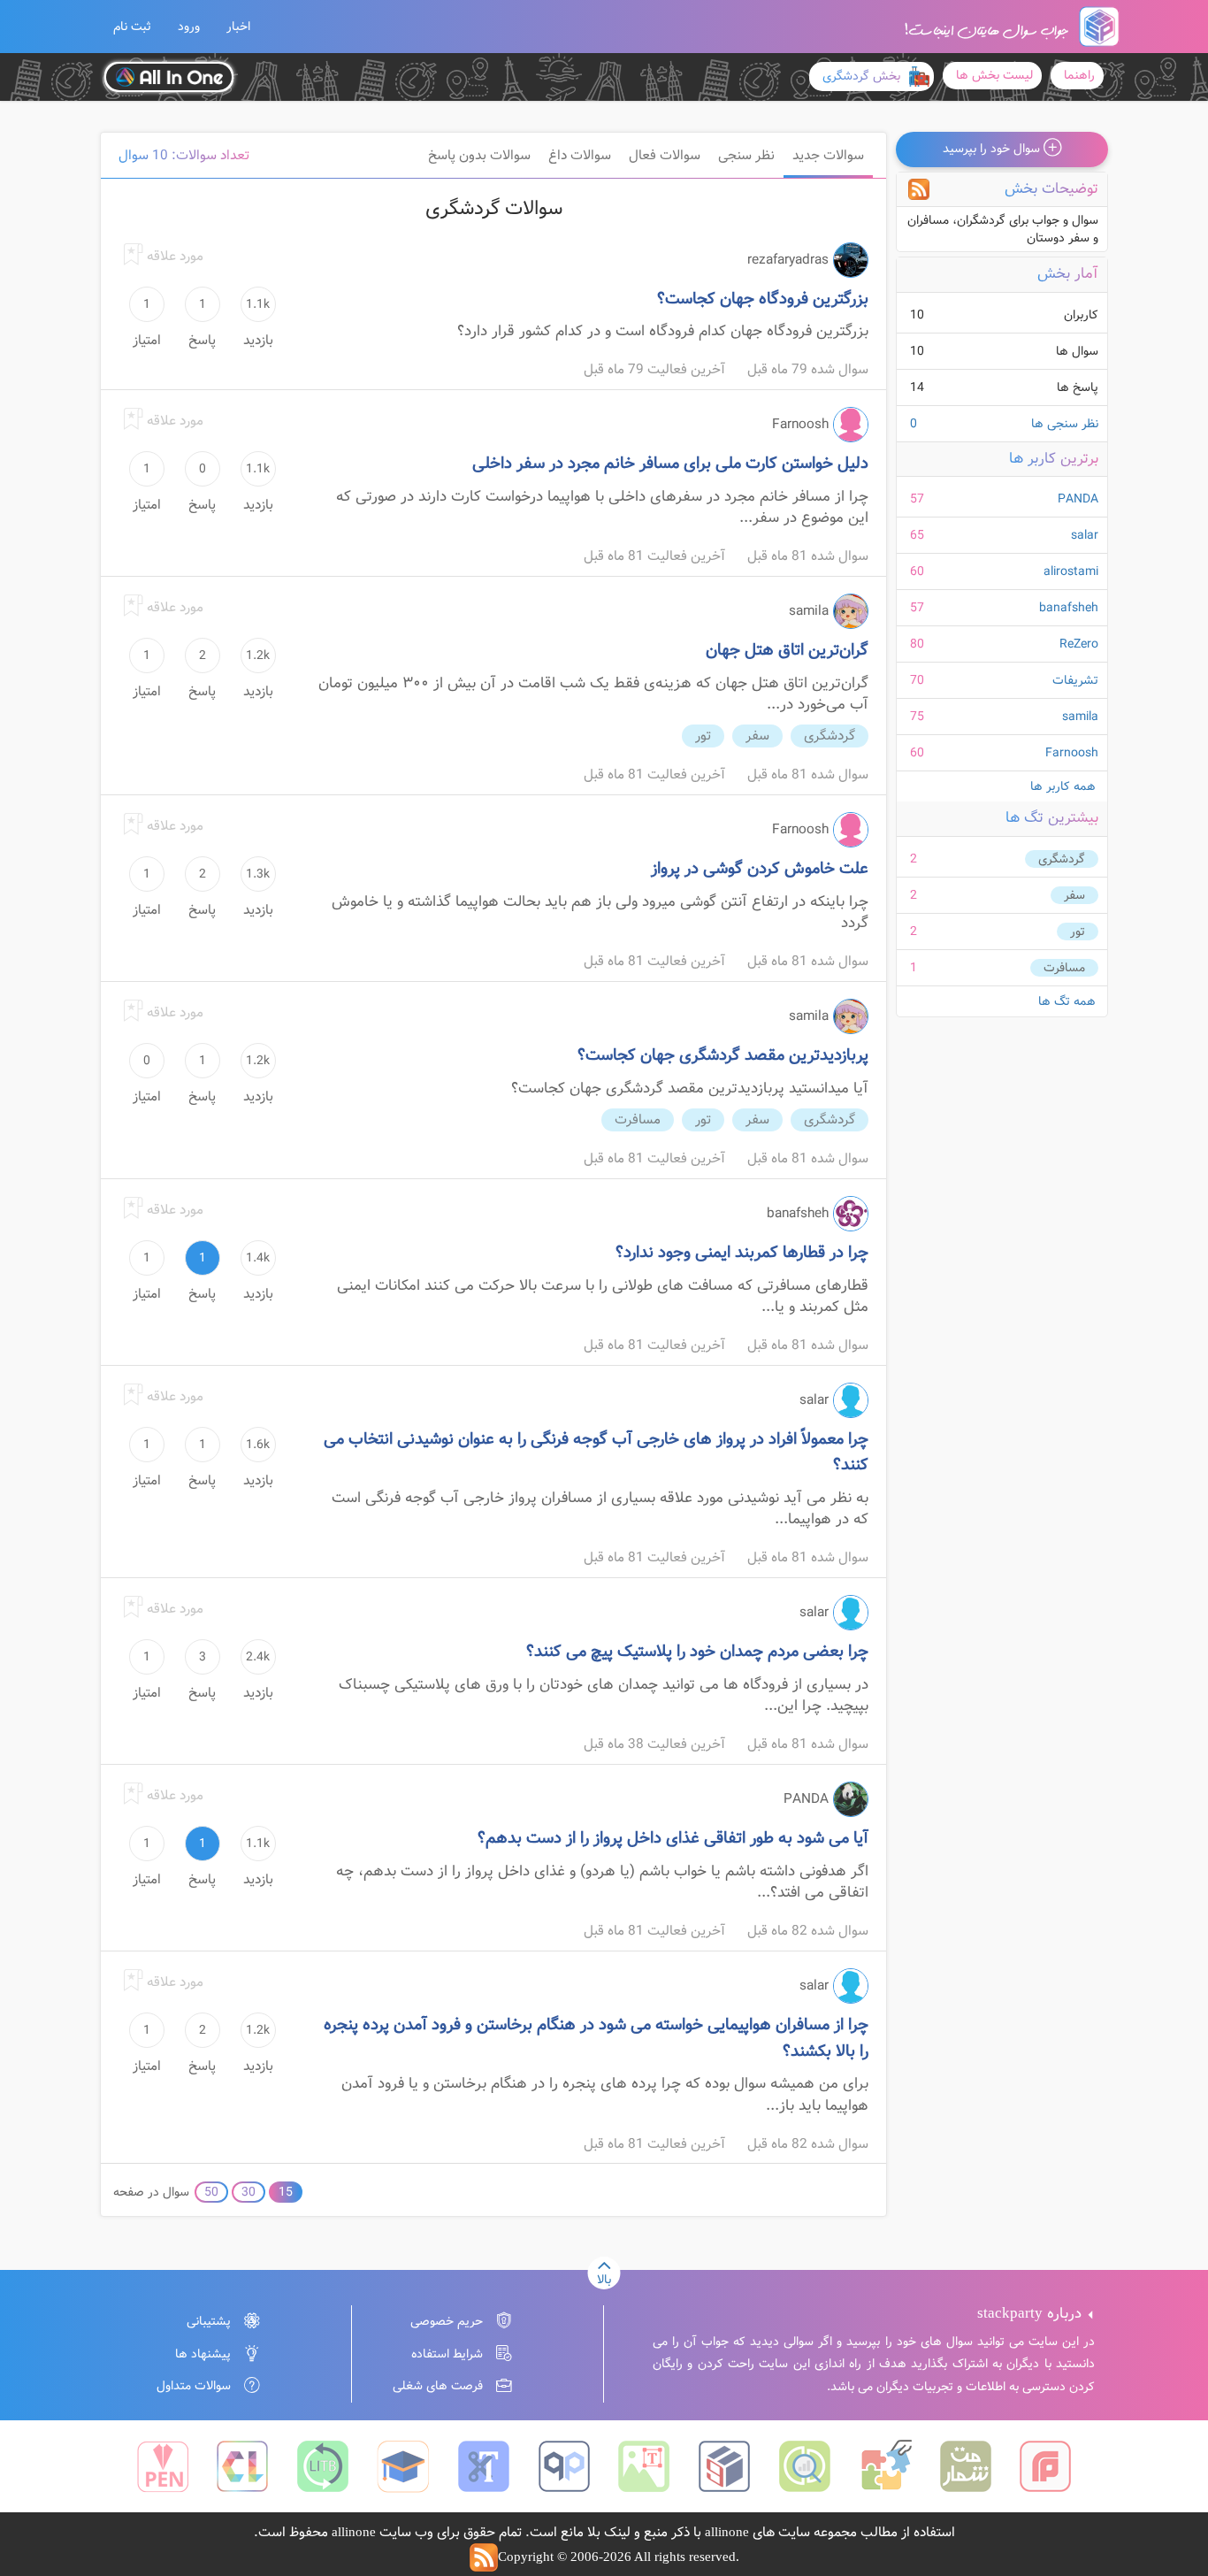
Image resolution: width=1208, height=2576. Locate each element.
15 (286, 2192)
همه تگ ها (1067, 1001)
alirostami (1071, 571)
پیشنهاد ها (203, 2354)
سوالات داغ (580, 156)
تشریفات (1075, 680)
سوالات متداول (194, 2386)
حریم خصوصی (447, 2321)
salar (1085, 535)
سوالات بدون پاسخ (479, 156)
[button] (132, 27)
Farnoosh (1072, 753)
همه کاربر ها (1063, 786)
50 (211, 2192)
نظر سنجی (746, 156)
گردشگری (1062, 859)
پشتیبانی (209, 2321)
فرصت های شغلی (438, 2386)
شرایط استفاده (447, 2354)
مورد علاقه (173, 257)
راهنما (1079, 75)
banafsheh (1069, 608)
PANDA (1078, 499)
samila (1080, 717)
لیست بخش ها (994, 75)
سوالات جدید (828, 156)
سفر (1074, 895)
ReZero (1079, 644)
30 (248, 2192)
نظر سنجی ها (1004, 424)
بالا (604, 2280)
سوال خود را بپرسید (993, 149)
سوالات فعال (665, 156)
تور (1078, 931)
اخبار (238, 27)
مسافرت (1064, 968)
